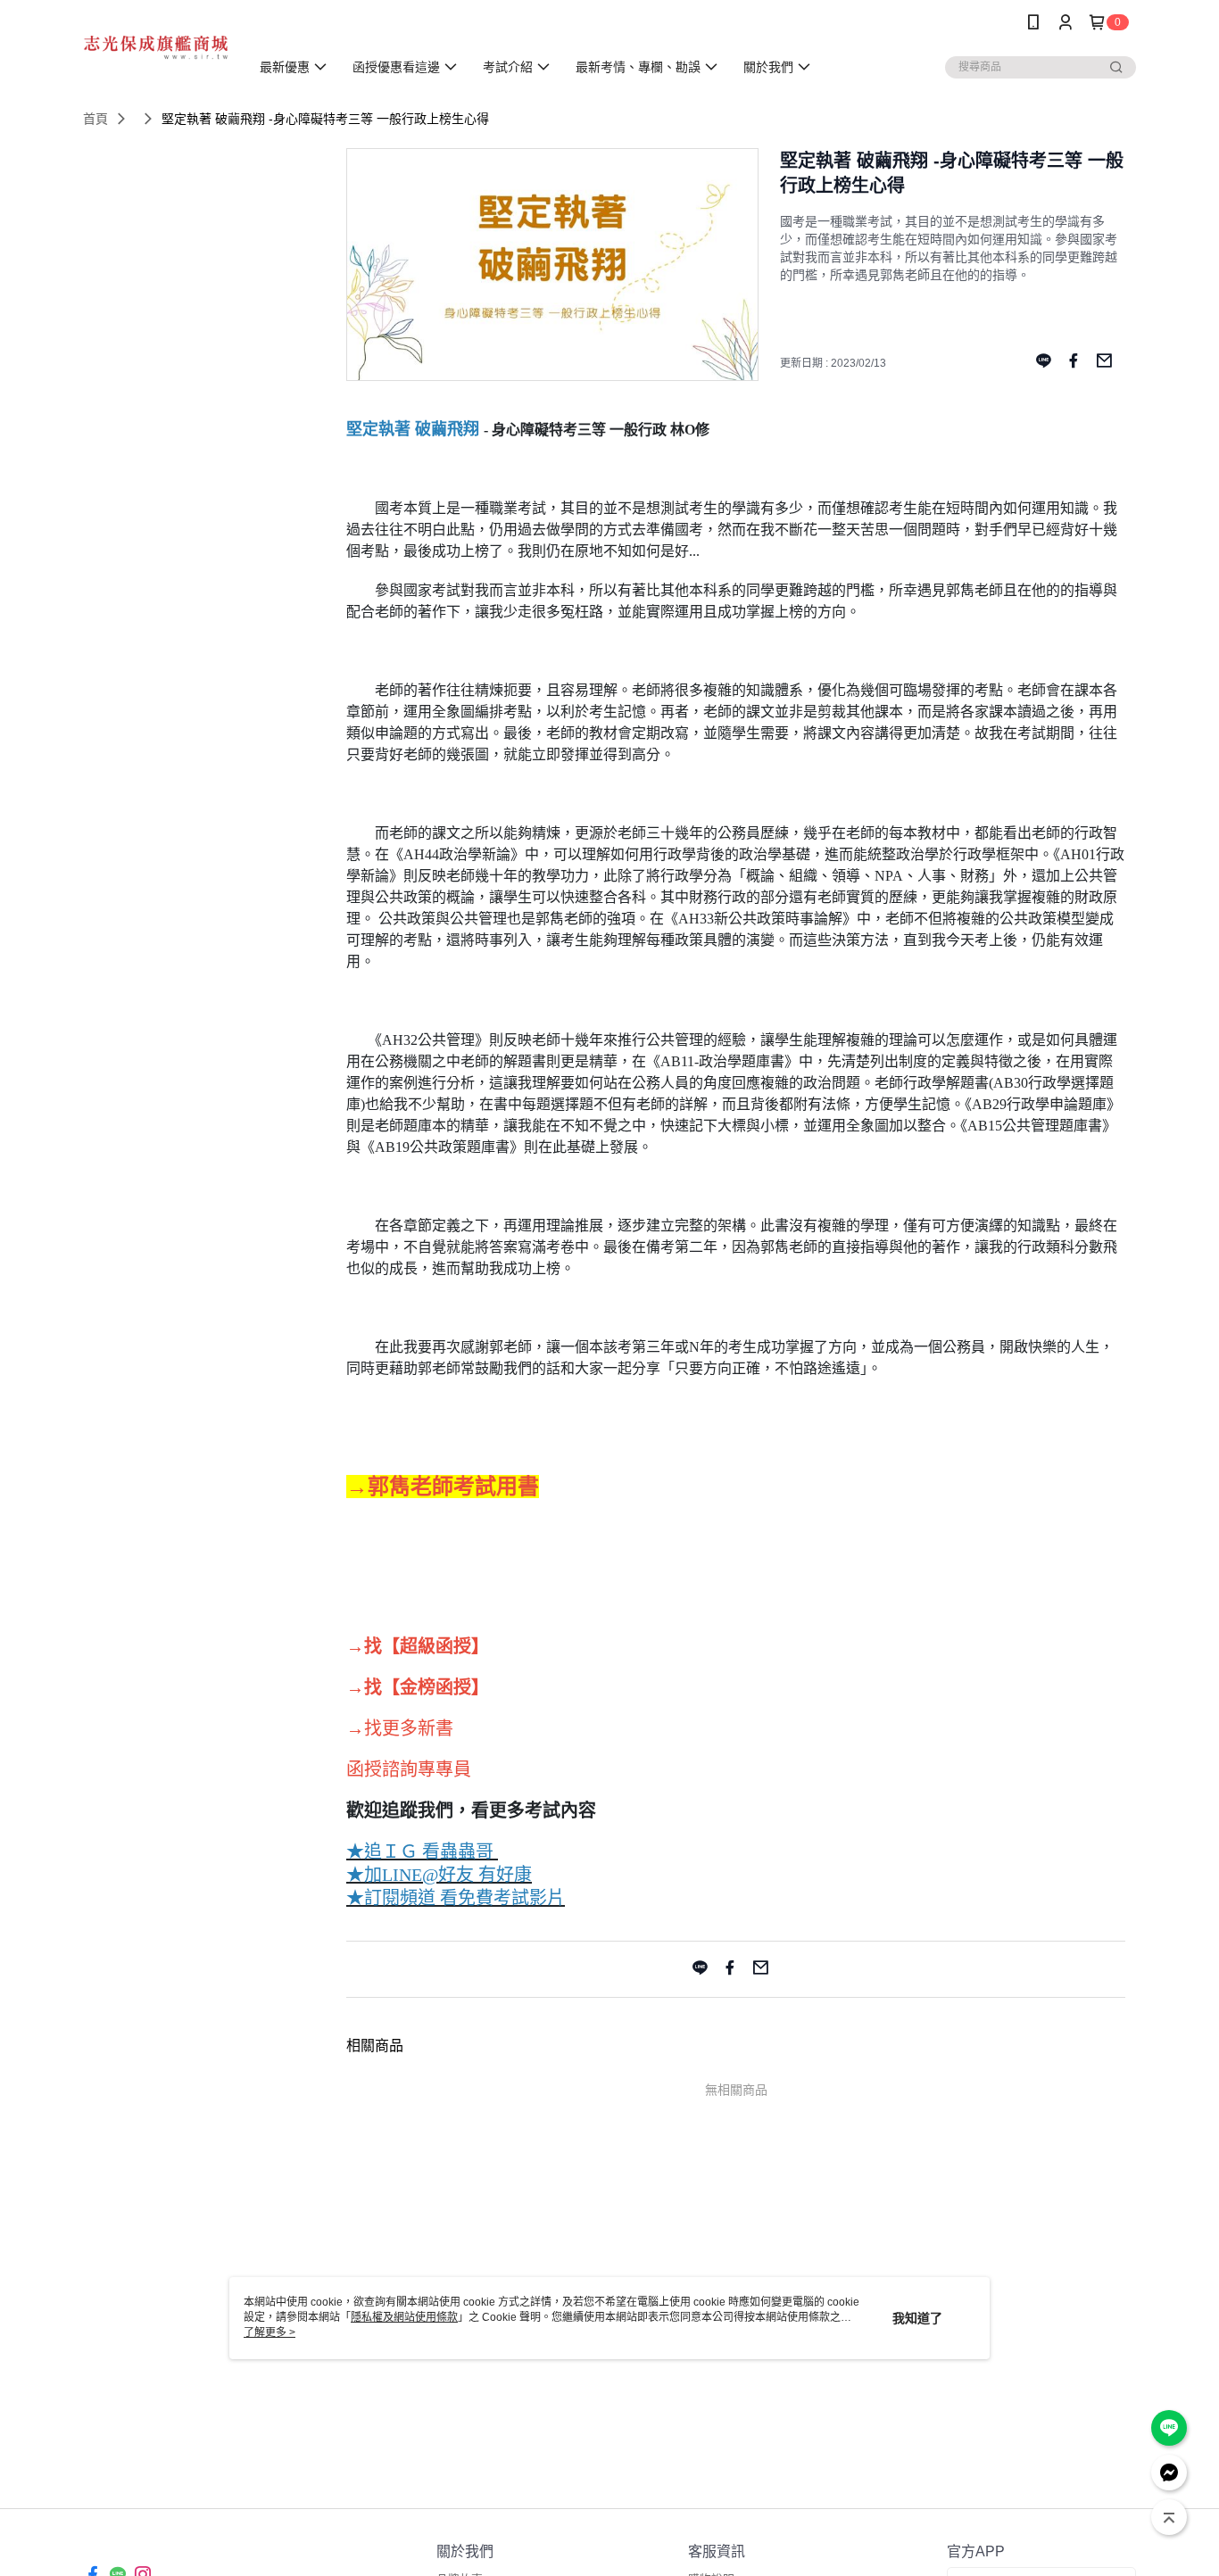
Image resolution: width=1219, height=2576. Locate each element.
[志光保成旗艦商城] (156, 47)
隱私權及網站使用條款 (404, 2317)
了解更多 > (270, 2332)
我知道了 (917, 2318)
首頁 (95, 119)
